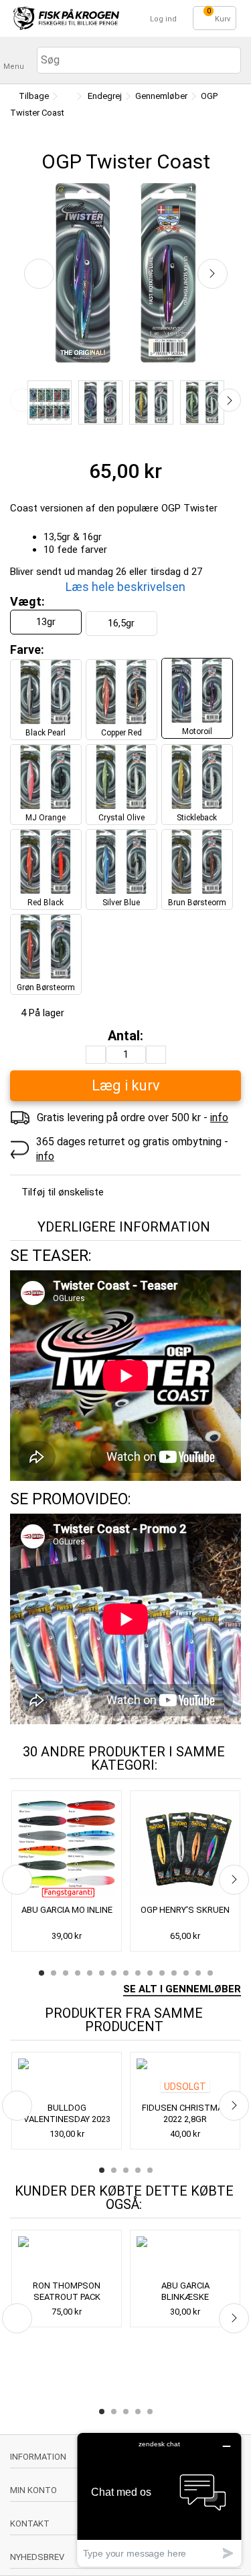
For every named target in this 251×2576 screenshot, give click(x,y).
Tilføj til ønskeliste (63, 1192)
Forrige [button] (39, 274)
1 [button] (41, 1973)
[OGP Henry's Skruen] (185, 1849)
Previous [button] (22, 400)
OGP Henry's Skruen (185, 1910)
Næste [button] (213, 274)
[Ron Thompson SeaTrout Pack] (67, 2256)
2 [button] (54, 1973)
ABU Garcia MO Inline (67, 1910)
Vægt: (29, 601)
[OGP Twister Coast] (50, 402)
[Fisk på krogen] (66, 18)
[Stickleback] (151, 402)
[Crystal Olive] (202, 402)
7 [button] (114, 1973)
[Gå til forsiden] (66, 97)
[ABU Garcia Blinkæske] (185, 2256)
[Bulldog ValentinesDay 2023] (67, 2079)
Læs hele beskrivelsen (125, 587)
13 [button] (186, 1973)
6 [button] (102, 1973)
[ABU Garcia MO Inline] (67, 1849)
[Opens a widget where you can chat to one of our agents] (159, 2499)
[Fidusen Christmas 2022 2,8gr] (185, 2079)
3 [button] (66, 1973)
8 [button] (126, 1973)
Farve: (28, 650)
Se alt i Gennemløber (182, 1989)
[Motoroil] (100, 402)
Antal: (125, 1036)
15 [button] (210, 1973)
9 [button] (138, 1973)
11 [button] (162, 1973)
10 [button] (150, 1973)
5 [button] (90, 1973)
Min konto (33, 2490)
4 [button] (78, 1973)
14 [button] (198, 1973)
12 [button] (174, 1973)
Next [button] (229, 400)
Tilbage (33, 96)
